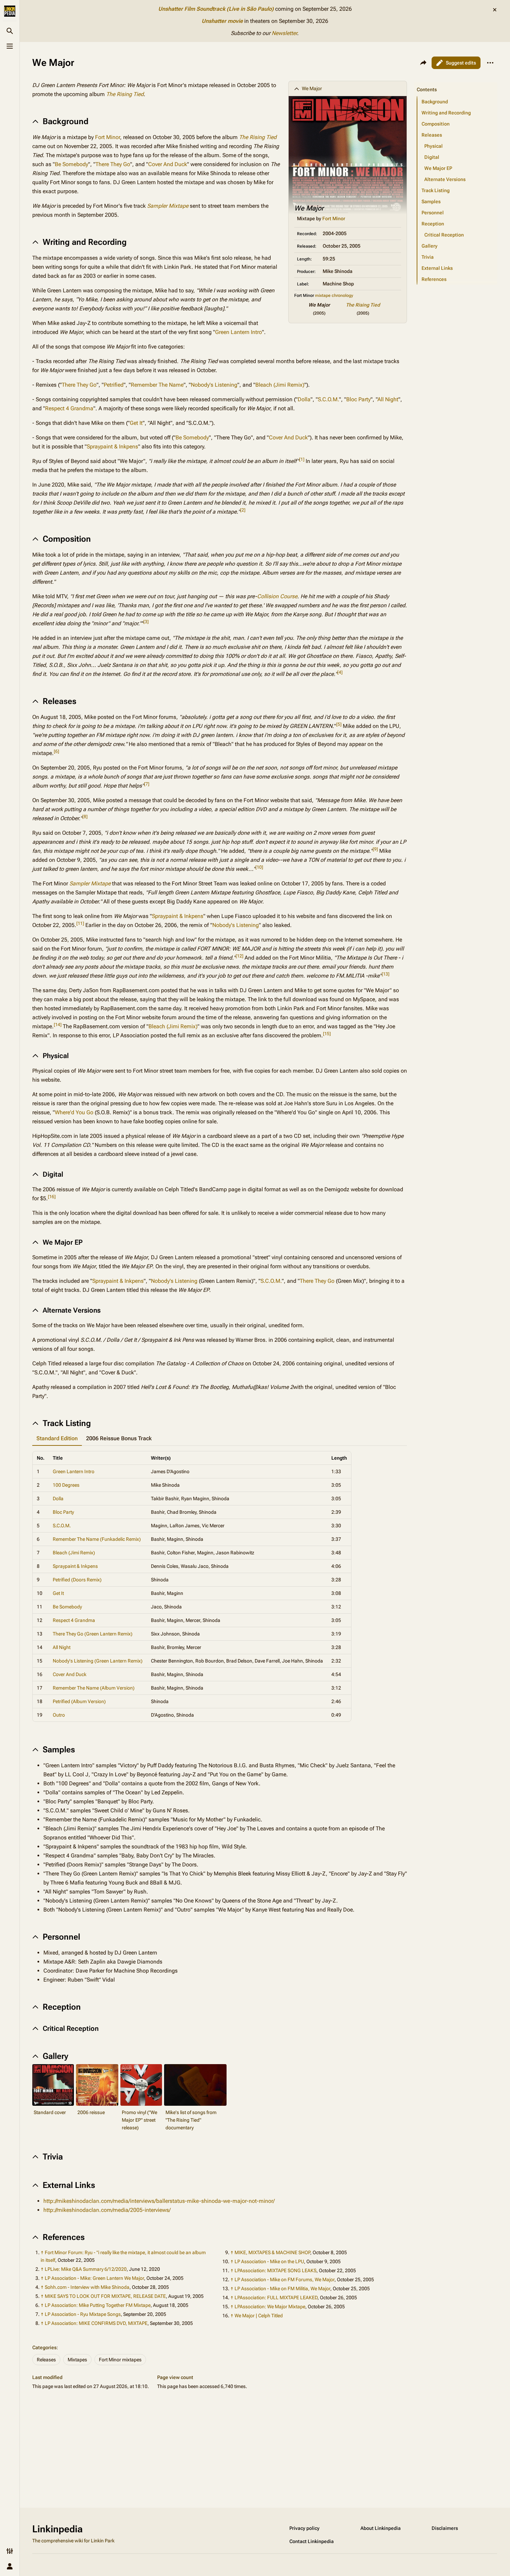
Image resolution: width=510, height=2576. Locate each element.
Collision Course (277, 596)
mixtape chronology (334, 295)
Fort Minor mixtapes (120, 2360)
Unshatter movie (222, 21)
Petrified (114, 385)
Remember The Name (157, 385)
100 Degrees (66, 1485)
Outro (59, 1715)
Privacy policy (304, 2528)
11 (80, 923)
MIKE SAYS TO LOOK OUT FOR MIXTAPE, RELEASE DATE (105, 2296)
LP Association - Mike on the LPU (269, 2261)
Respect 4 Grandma (69, 408)
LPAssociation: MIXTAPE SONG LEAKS (275, 2270)
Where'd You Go (74, 1112)
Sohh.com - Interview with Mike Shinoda (87, 2287)
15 (327, 1034)
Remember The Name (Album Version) (94, 1688)
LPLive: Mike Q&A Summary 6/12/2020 (86, 2269)
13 (385, 974)
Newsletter (284, 33)
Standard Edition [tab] (57, 1438)
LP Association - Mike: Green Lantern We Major (94, 2278)
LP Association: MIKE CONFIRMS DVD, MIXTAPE (96, 2323)
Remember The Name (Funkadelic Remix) (97, 1539)
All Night (388, 399)
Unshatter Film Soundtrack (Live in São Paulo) (216, 9)
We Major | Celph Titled (259, 2316)
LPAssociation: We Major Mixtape (270, 2307)
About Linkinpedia (381, 2528)
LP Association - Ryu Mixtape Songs (83, 2314)
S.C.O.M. (328, 399)
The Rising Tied (363, 305)
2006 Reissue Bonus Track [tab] (119, 1438)
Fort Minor (334, 218)
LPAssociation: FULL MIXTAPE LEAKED (276, 2298)
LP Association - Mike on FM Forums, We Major (284, 2279)
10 (259, 867)
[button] (456, 83)
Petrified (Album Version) (79, 1701)
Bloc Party (358, 399)
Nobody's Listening (214, 385)
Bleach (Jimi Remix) (280, 385)
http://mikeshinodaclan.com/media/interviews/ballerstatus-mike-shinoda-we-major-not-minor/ (159, 2201)
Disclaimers (445, 2528)
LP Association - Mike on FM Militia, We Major (282, 2289)
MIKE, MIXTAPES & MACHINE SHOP (272, 2252)
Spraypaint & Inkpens (112, 446)
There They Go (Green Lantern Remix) (93, 1634)
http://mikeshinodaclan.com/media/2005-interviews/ (107, 2210)
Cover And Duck (168, 164)
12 (239, 956)
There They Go (113, 164)
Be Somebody (71, 164)
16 (52, 1197)
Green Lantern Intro (239, 332)
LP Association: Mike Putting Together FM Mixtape (98, 2305)
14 (58, 1025)
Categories (44, 2347)
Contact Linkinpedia (312, 2541)
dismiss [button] (495, 10)
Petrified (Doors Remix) (77, 1580)
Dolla (304, 399)
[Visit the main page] (10, 11)
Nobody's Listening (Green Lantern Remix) (98, 1661)
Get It (136, 423)
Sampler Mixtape (168, 206)
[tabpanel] (220, 1586)
